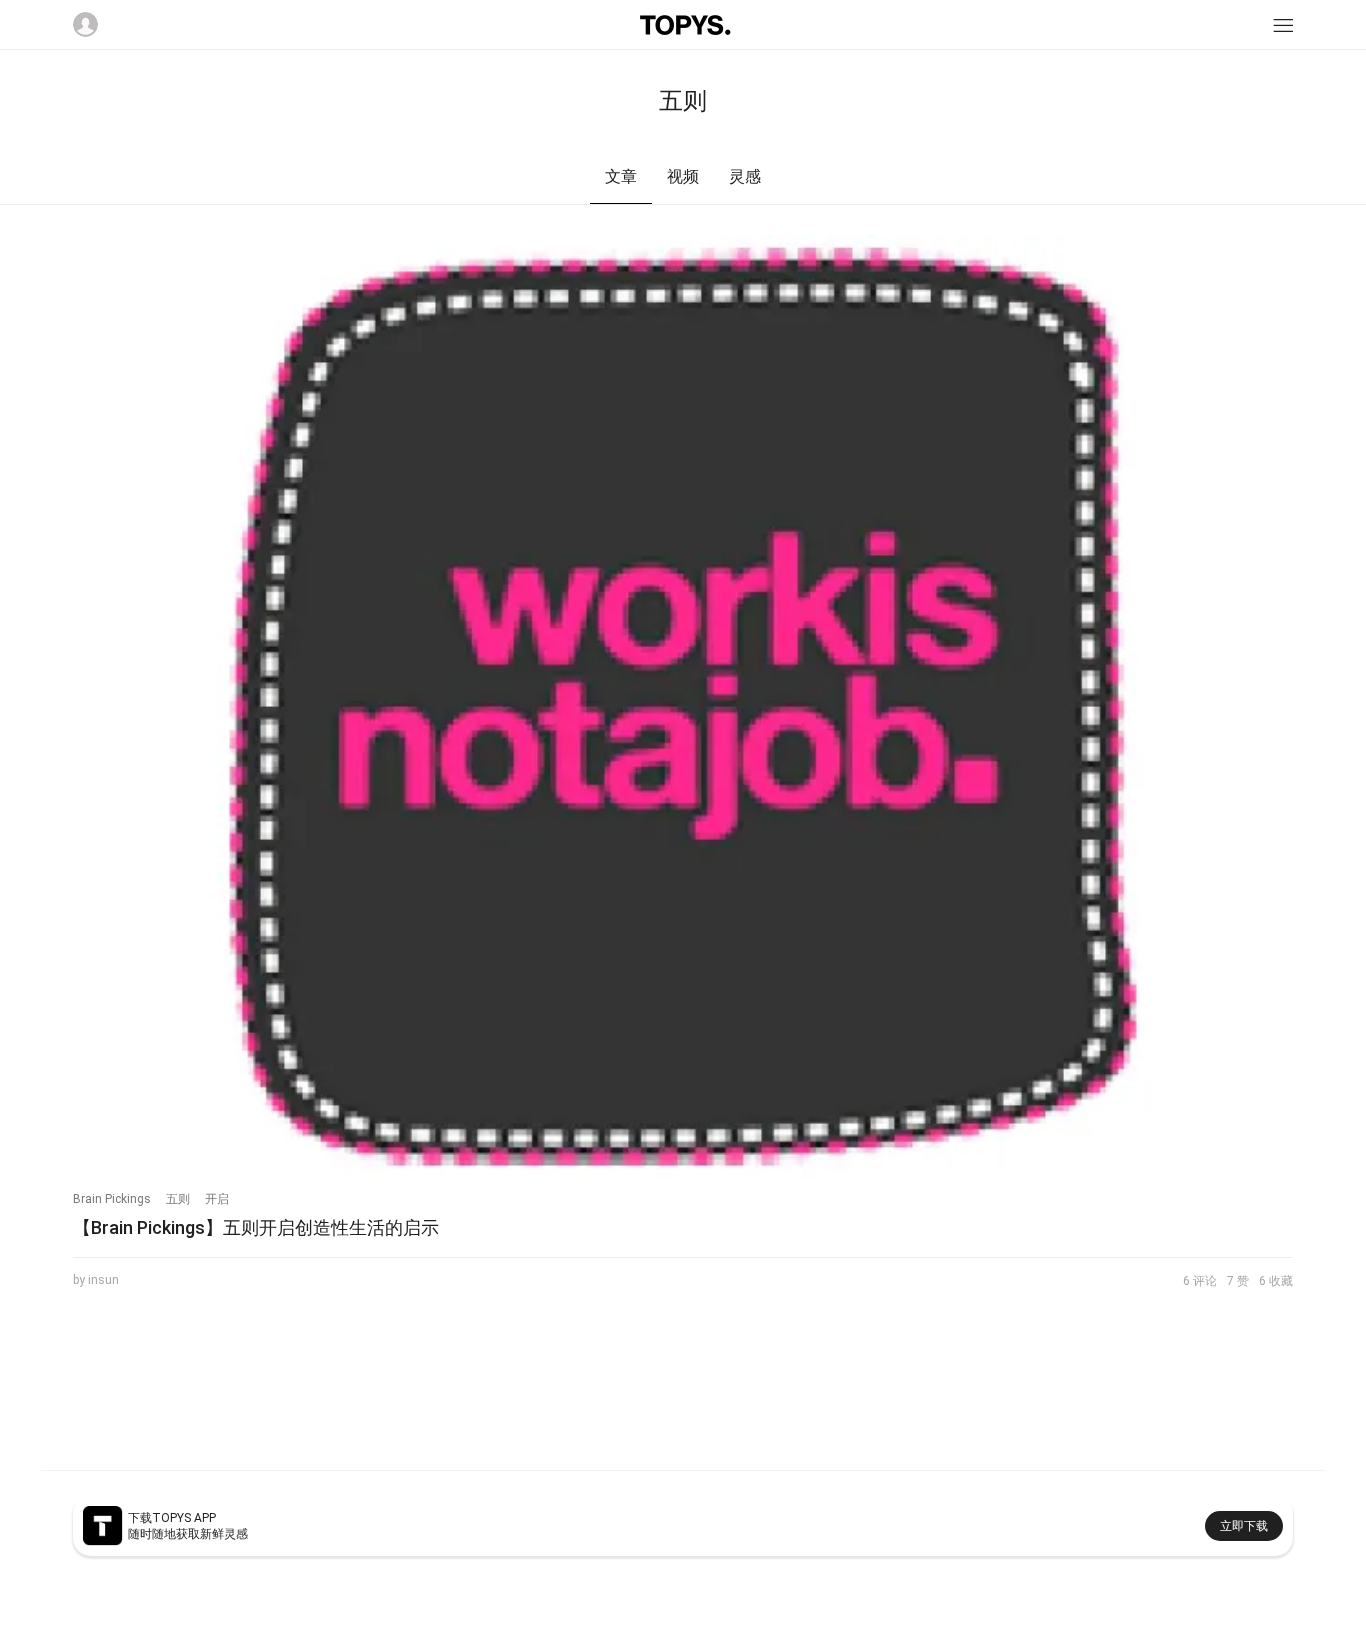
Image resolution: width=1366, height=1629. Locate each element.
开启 (217, 1199)
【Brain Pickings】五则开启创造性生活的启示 (256, 1227)
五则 (178, 1199)
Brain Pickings (112, 1199)
